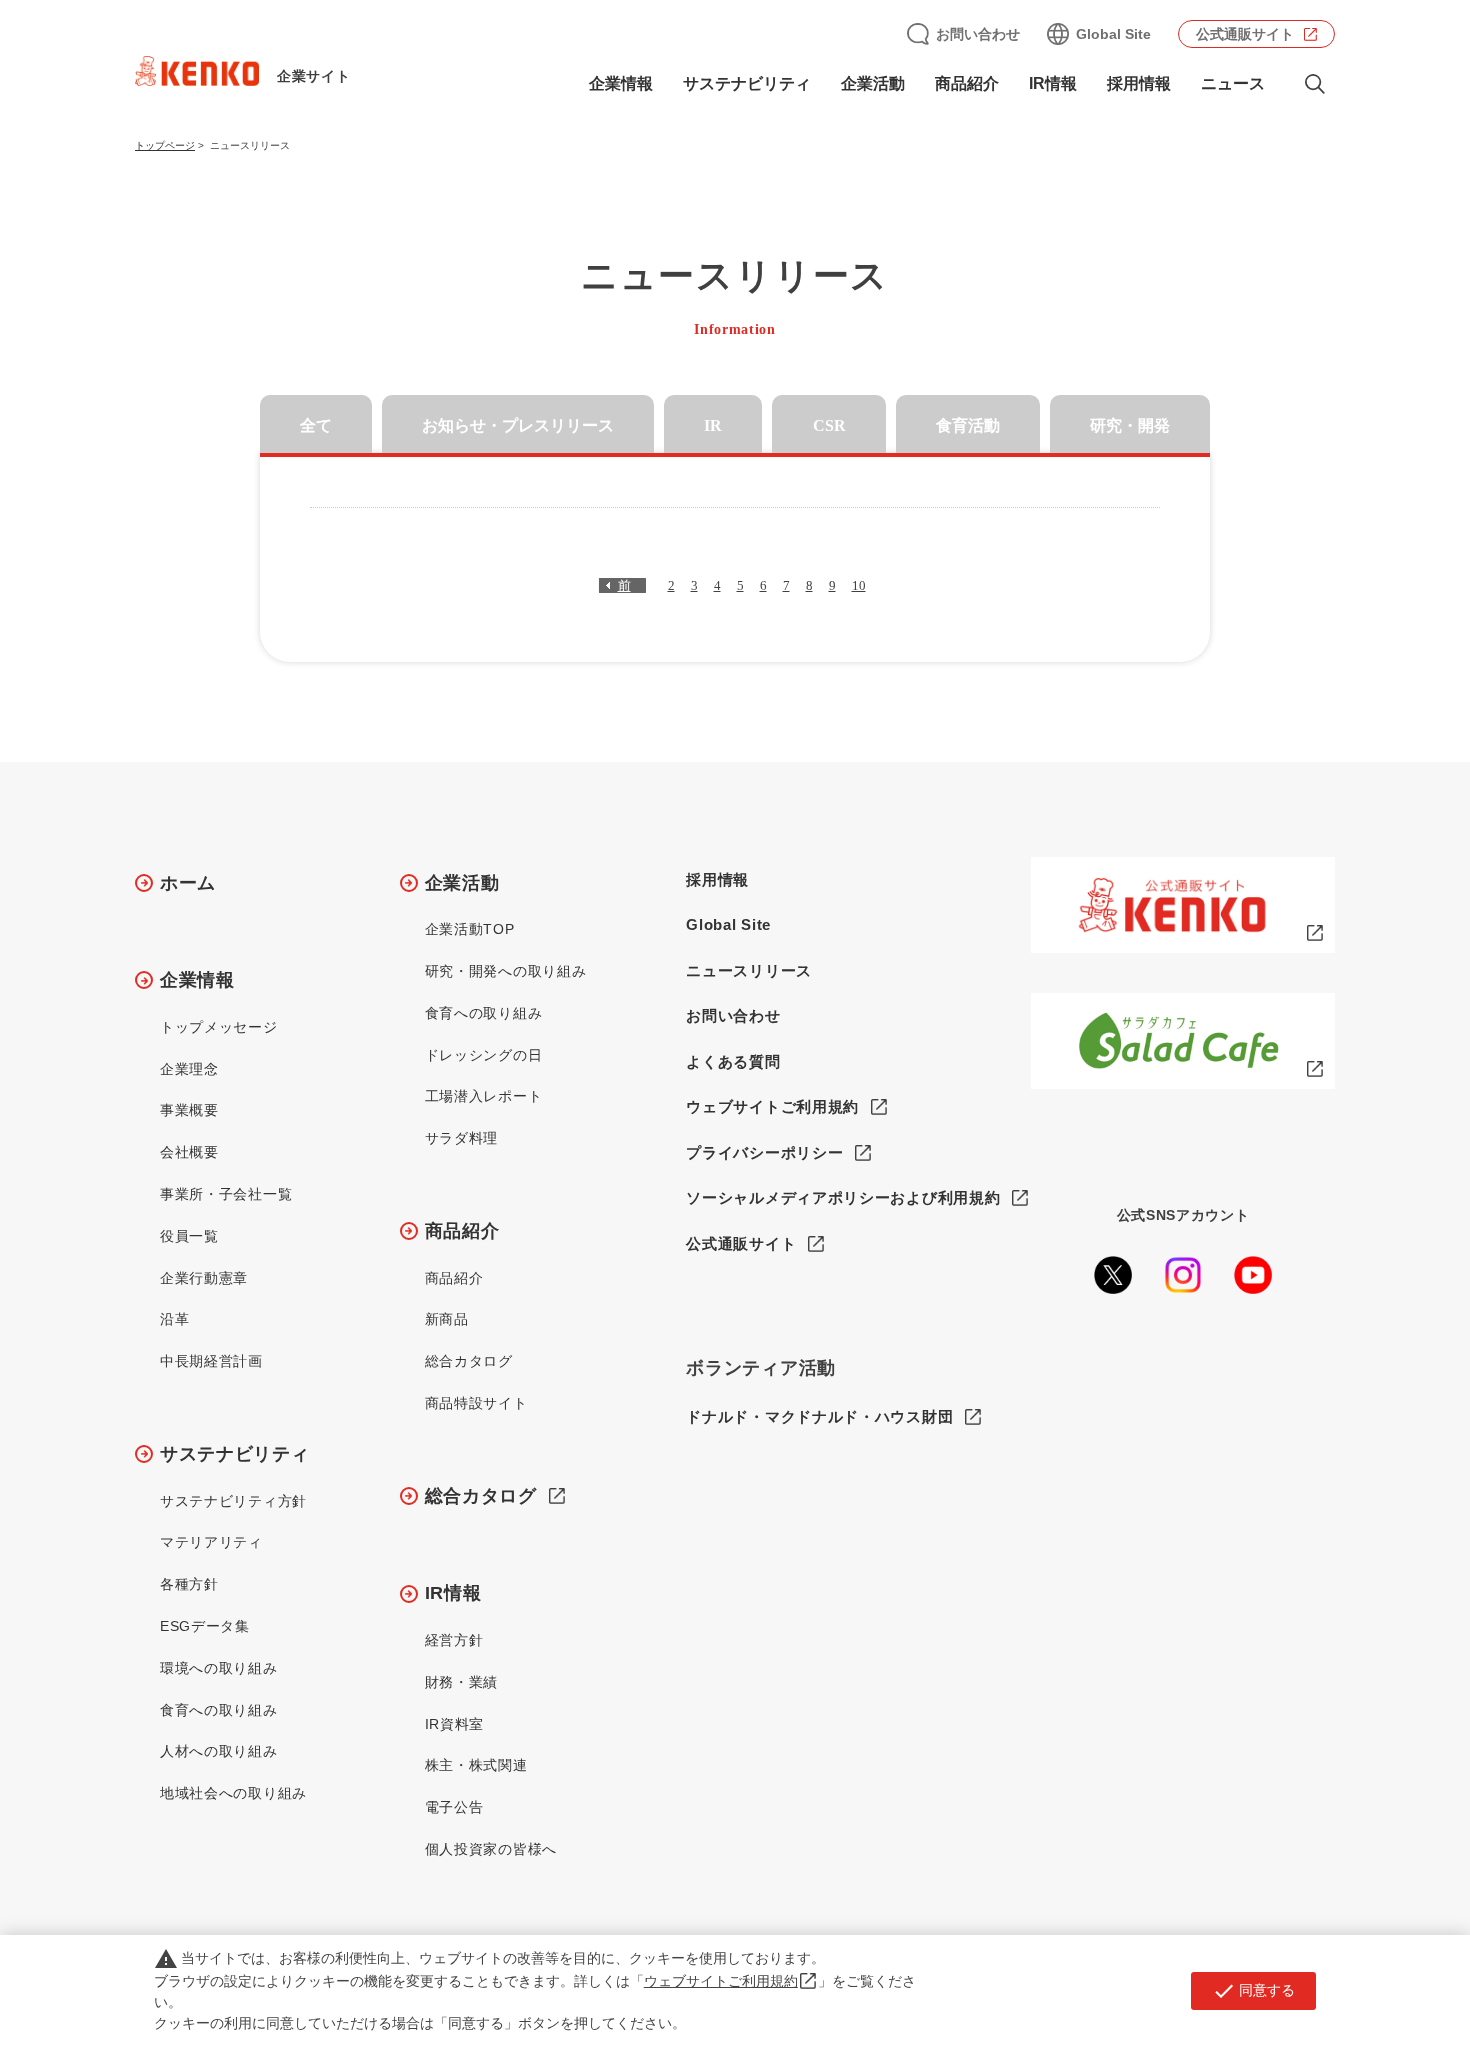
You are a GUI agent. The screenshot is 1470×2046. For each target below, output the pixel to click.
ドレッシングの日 (484, 1055)
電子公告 (454, 1807)
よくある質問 (733, 1061)
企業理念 (189, 1069)
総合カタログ (469, 1361)
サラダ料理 (462, 1138)
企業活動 (462, 883)
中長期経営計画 (211, 1361)
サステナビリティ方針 (233, 1501)
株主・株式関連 (476, 1765)
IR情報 (453, 1593)
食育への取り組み (219, 1710)
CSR (829, 425)
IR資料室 (455, 1724)
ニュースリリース (749, 970)
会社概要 (189, 1152)
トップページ (165, 145)
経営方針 (454, 1640)
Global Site (1113, 34)
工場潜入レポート (484, 1096)
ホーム (188, 883)
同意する (1253, 1991)
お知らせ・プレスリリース (518, 425)
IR (713, 425)
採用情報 (1139, 83)
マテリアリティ (211, 1542)
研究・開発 (1130, 425)
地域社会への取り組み (233, 1793)
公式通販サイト (1245, 34)
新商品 (447, 1319)
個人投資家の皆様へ (491, 1849)
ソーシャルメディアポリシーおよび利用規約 (843, 1197)
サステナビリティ (235, 1454)
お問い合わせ (978, 34)
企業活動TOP (470, 929)
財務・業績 (462, 1682)
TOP (1375, 1957)
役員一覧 (189, 1236)
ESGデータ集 (205, 1626)
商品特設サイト (476, 1403)
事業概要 (189, 1110)
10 (859, 585)
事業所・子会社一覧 (226, 1194)
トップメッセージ (219, 1027)
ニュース (1233, 83)
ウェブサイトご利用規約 (772, 1106)
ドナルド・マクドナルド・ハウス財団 (819, 1416)
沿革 (174, 1319)
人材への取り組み (219, 1751)
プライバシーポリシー (764, 1152)
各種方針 (189, 1584)
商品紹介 (462, 1231)
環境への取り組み (219, 1668)
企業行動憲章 (204, 1278)
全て (316, 425)
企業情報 (197, 980)
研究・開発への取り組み (506, 971)
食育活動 (968, 425)
